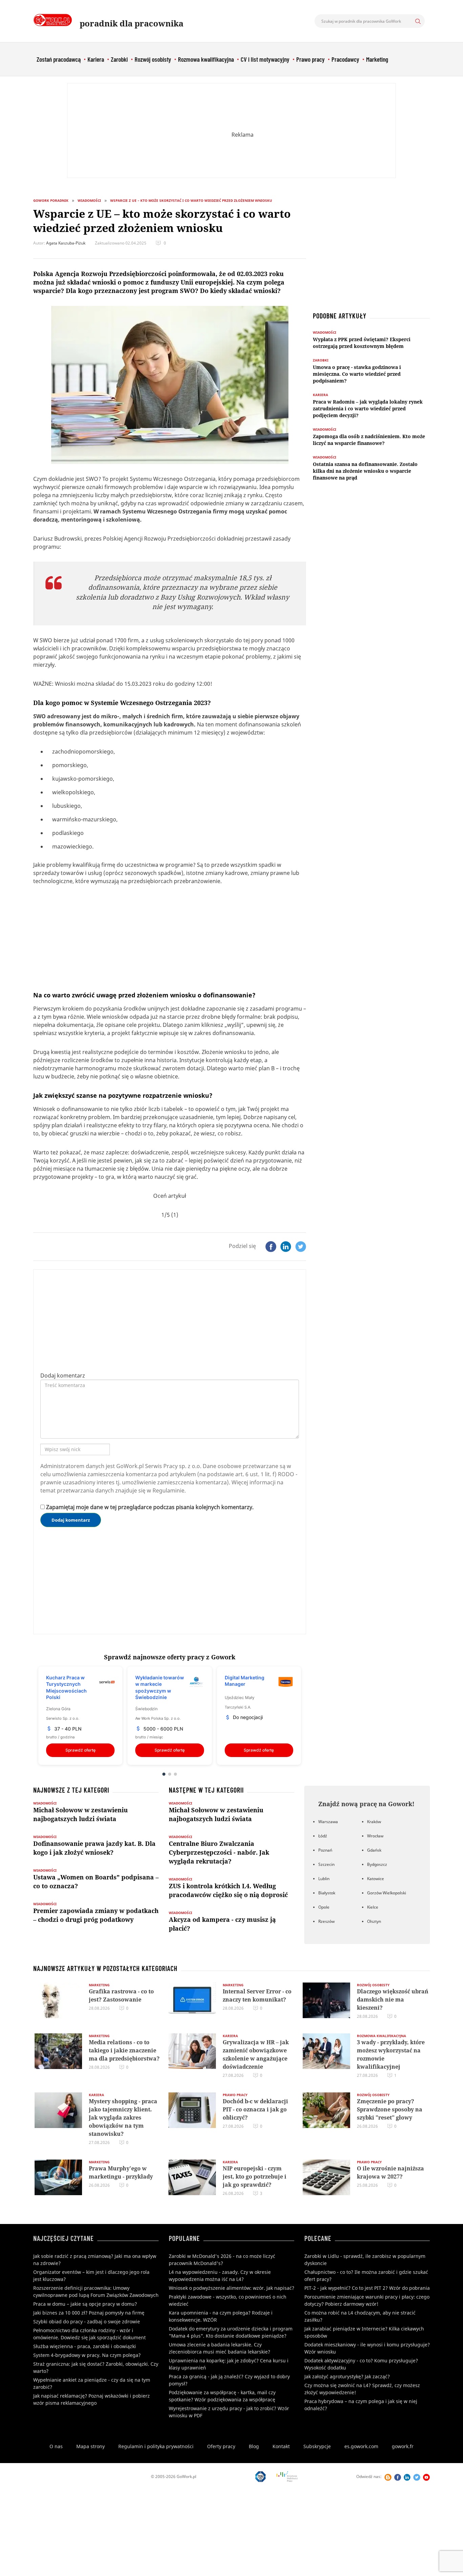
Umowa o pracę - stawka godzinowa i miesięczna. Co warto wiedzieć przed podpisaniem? (357, 374)
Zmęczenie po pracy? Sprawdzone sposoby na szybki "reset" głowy (390, 2109)
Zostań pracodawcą (59, 59)
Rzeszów (326, 1921)
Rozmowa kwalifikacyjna (206, 59)
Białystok (327, 1893)
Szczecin (326, 1864)
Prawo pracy (310, 59)
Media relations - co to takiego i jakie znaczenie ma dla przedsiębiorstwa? (124, 2050)
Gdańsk (374, 1850)
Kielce (373, 1907)
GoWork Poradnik (51, 200)
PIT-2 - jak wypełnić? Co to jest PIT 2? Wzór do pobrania (367, 2288)
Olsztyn (374, 1921)
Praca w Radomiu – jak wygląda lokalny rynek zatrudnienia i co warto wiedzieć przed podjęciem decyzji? (368, 408)
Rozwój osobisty (153, 59)
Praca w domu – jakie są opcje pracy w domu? (85, 2304)
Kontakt (281, 2446)
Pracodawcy (345, 59)
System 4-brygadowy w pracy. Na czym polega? (87, 2355)
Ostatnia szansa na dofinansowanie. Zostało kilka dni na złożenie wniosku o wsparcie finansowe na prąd (365, 471)
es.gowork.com (361, 2446)
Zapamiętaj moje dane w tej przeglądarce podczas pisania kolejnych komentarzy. (150, 1507)
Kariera (96, 59)
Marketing (377, 59)
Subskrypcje (317, 2446)
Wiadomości (89, 200)
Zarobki (119, 59)
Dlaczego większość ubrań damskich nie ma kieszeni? (393, 1999)
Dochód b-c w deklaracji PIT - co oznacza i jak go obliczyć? (255, 2109)
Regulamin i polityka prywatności (156, 2446)
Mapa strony (90, 2446)
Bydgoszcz (377, 1864)
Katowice (376, 1879)
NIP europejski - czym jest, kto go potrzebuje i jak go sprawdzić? (255, 2177)
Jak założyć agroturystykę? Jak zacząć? (347, 2376)
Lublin (324, 1879)
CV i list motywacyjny (265, 59)
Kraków (374, 1822)
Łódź (323, 1836)
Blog (254, 2446)
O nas (56, 2446)
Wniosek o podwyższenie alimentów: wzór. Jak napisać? (231, 2288)
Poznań (325, 1850)
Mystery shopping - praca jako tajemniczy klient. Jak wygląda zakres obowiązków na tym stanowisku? (123, 2118)
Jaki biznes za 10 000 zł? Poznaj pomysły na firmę (89, 2313)
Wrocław (375, 1836)
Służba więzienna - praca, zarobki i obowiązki (85, 2346)
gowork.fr (403, 2446)
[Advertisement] (231, 131)
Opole (324, 1907)
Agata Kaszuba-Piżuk (66, 243)
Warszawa (328, 1822)
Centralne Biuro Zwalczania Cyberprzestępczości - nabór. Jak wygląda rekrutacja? (219, 1852)
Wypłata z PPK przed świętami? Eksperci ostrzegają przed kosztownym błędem (362, 343)
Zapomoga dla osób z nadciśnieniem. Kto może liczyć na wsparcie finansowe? (369, 440)
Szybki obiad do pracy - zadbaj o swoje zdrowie (87, 2321)
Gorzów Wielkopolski (387, 1893)
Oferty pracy (221, 2446)
